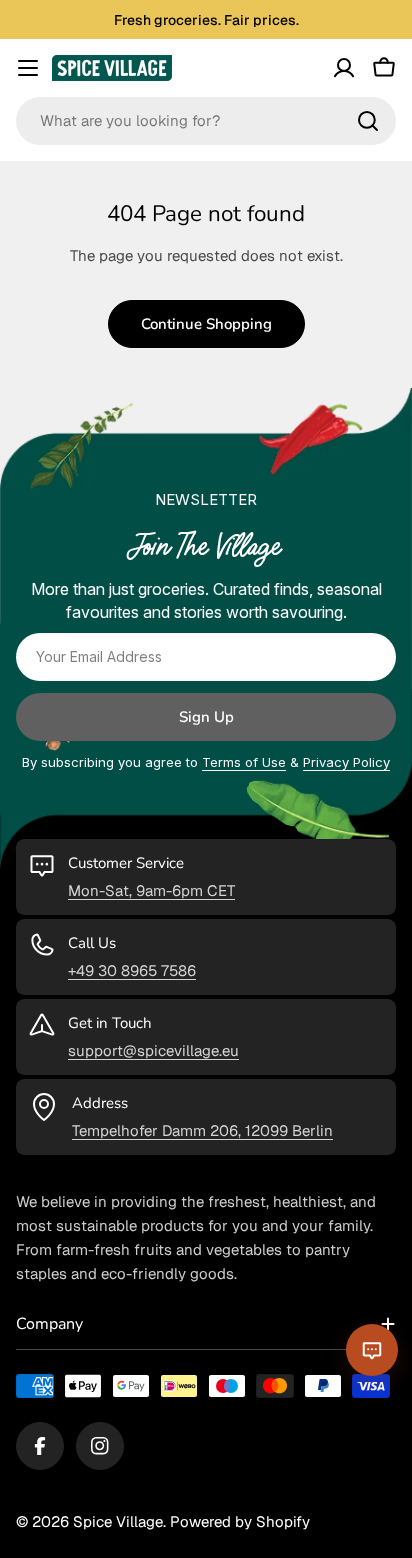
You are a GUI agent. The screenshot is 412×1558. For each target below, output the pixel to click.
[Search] (368, 121)
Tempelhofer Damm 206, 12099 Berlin (202, 1130)
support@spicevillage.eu (153, 1050)
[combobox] (206, 121)
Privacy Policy (346, 762)
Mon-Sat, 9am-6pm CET (151, 890)
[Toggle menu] (28, 68)
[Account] (344, 68)
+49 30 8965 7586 (132, 970)
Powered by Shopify (240, 1521)
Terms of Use (244, 762)
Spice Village (118, 1521)
